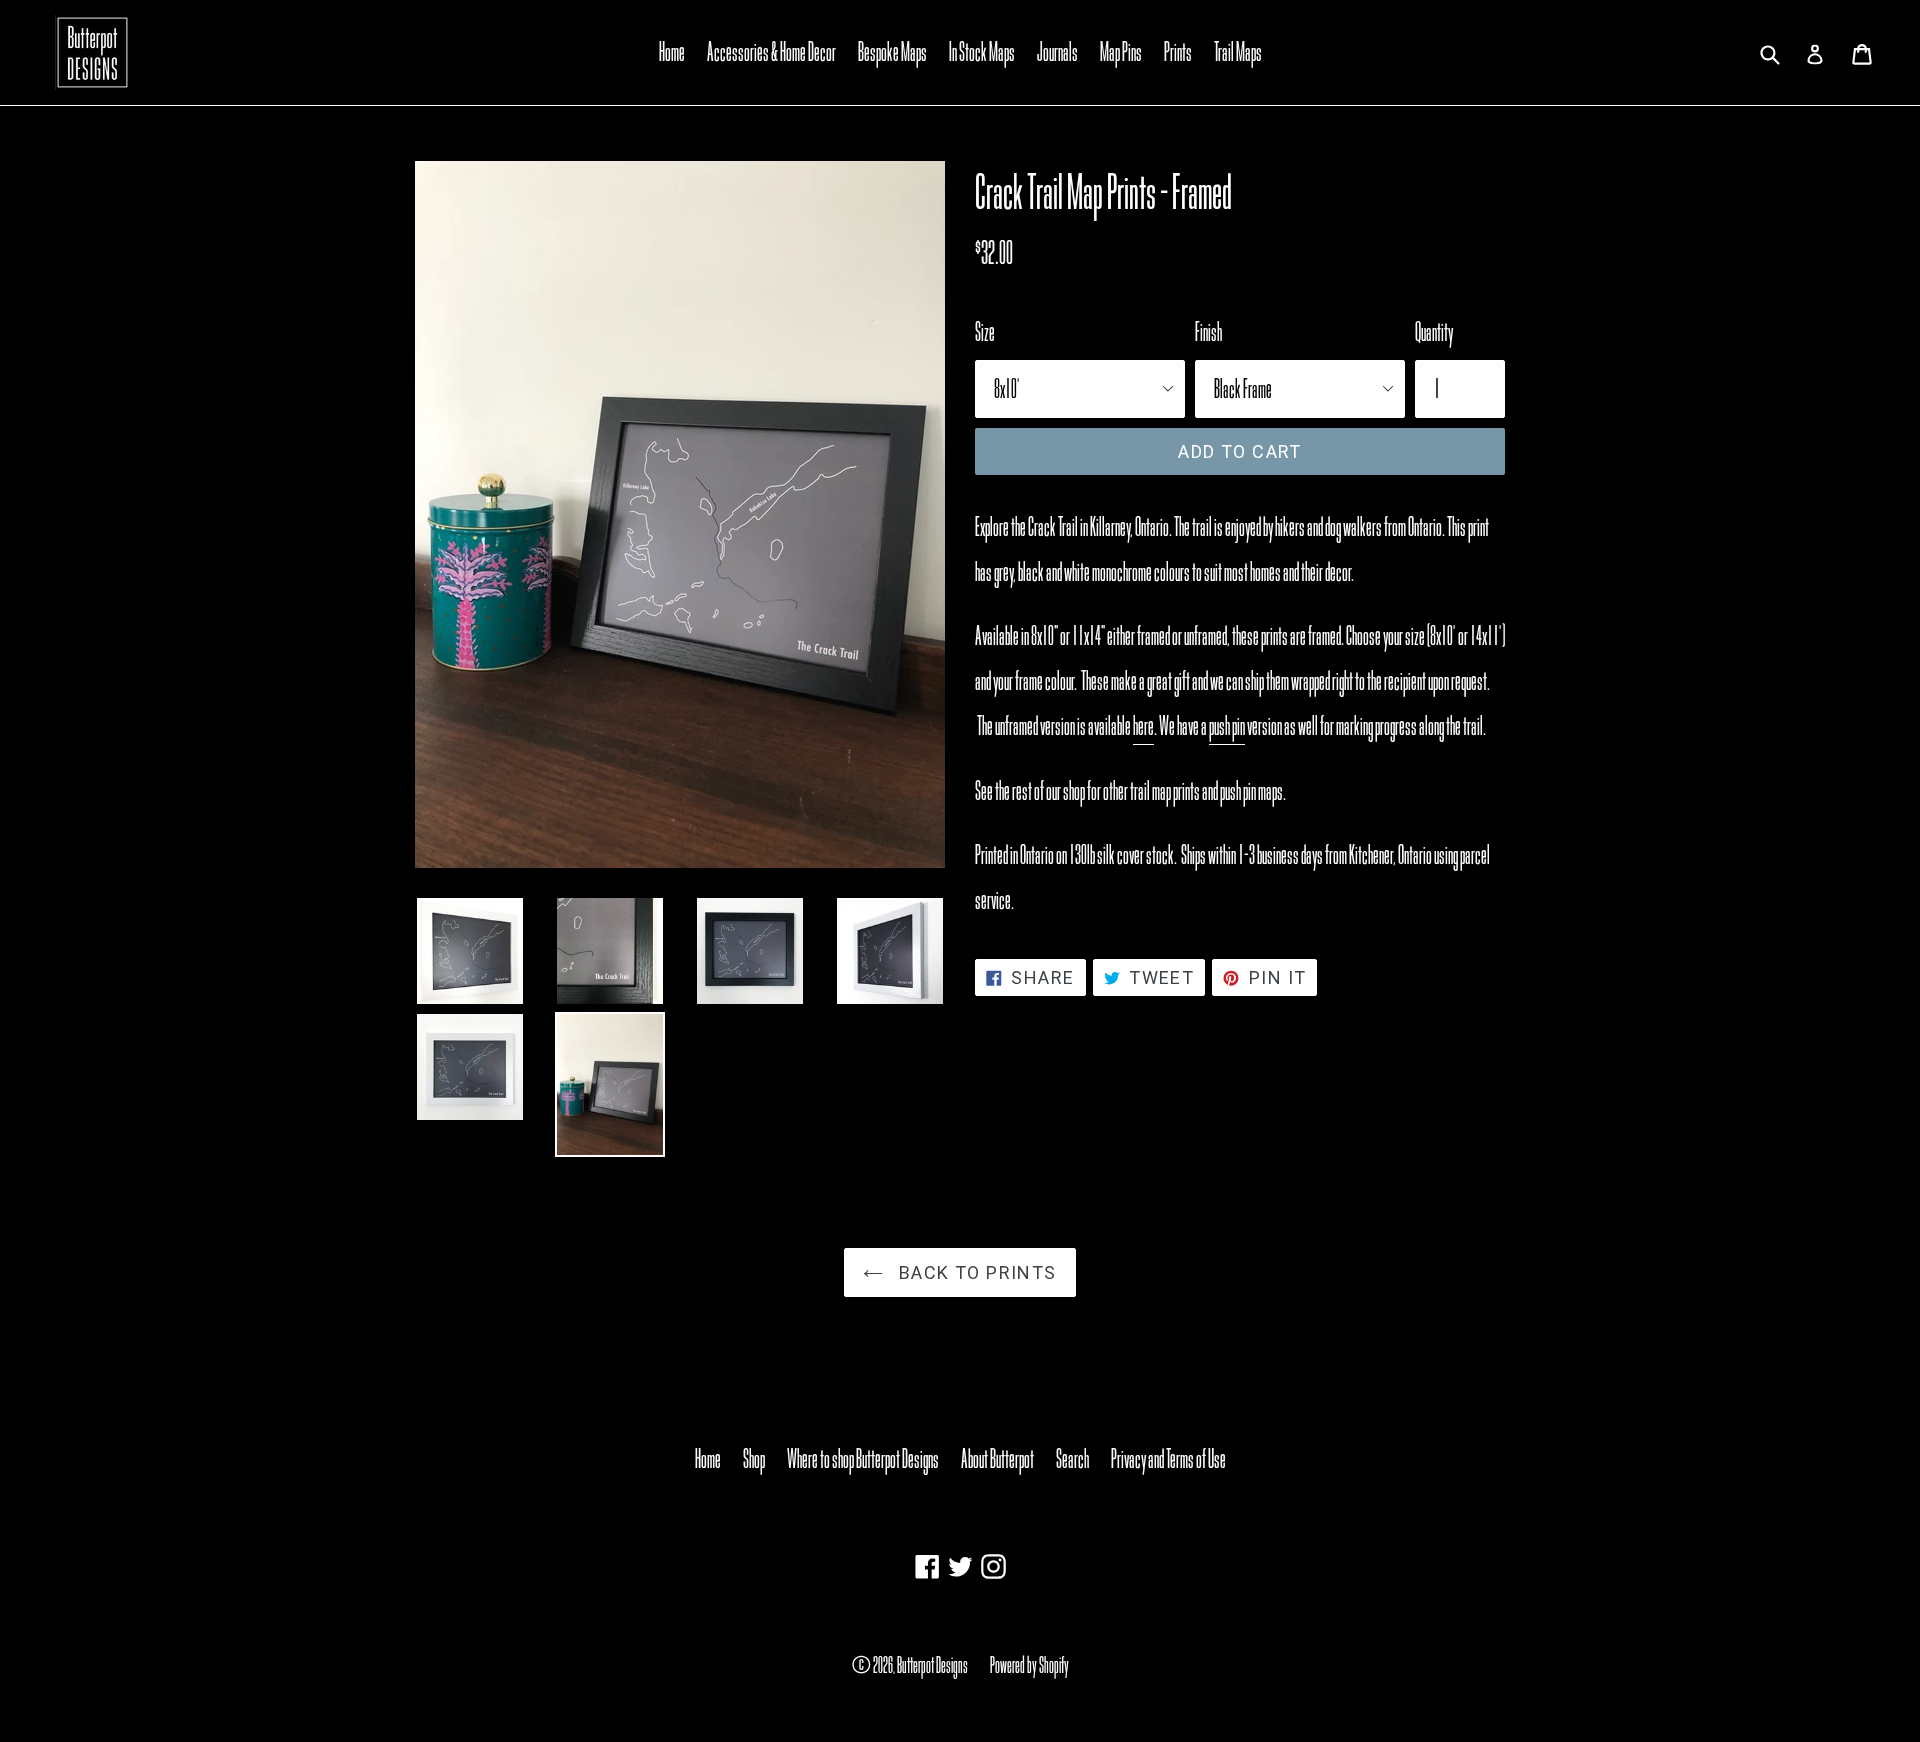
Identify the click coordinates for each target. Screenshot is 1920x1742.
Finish (1208, 332)
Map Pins (1121, 52)
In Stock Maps (982, 52)
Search (1072, 1459)
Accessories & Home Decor (771, 52)
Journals (1057, 52)
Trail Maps (1238, 52)
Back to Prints (975, 1272)
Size (985, 332)
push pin (1227, 726)
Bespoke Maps (892, 52)
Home (672, 52)
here (1143, 726)
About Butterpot (997, 1459)
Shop (754, 1459)
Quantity (1434, 332)
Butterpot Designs (932, 1665)
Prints (1178, 52)
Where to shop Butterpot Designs (863, 1459)
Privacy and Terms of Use (1168, 1459)
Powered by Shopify (1029, 1665)
